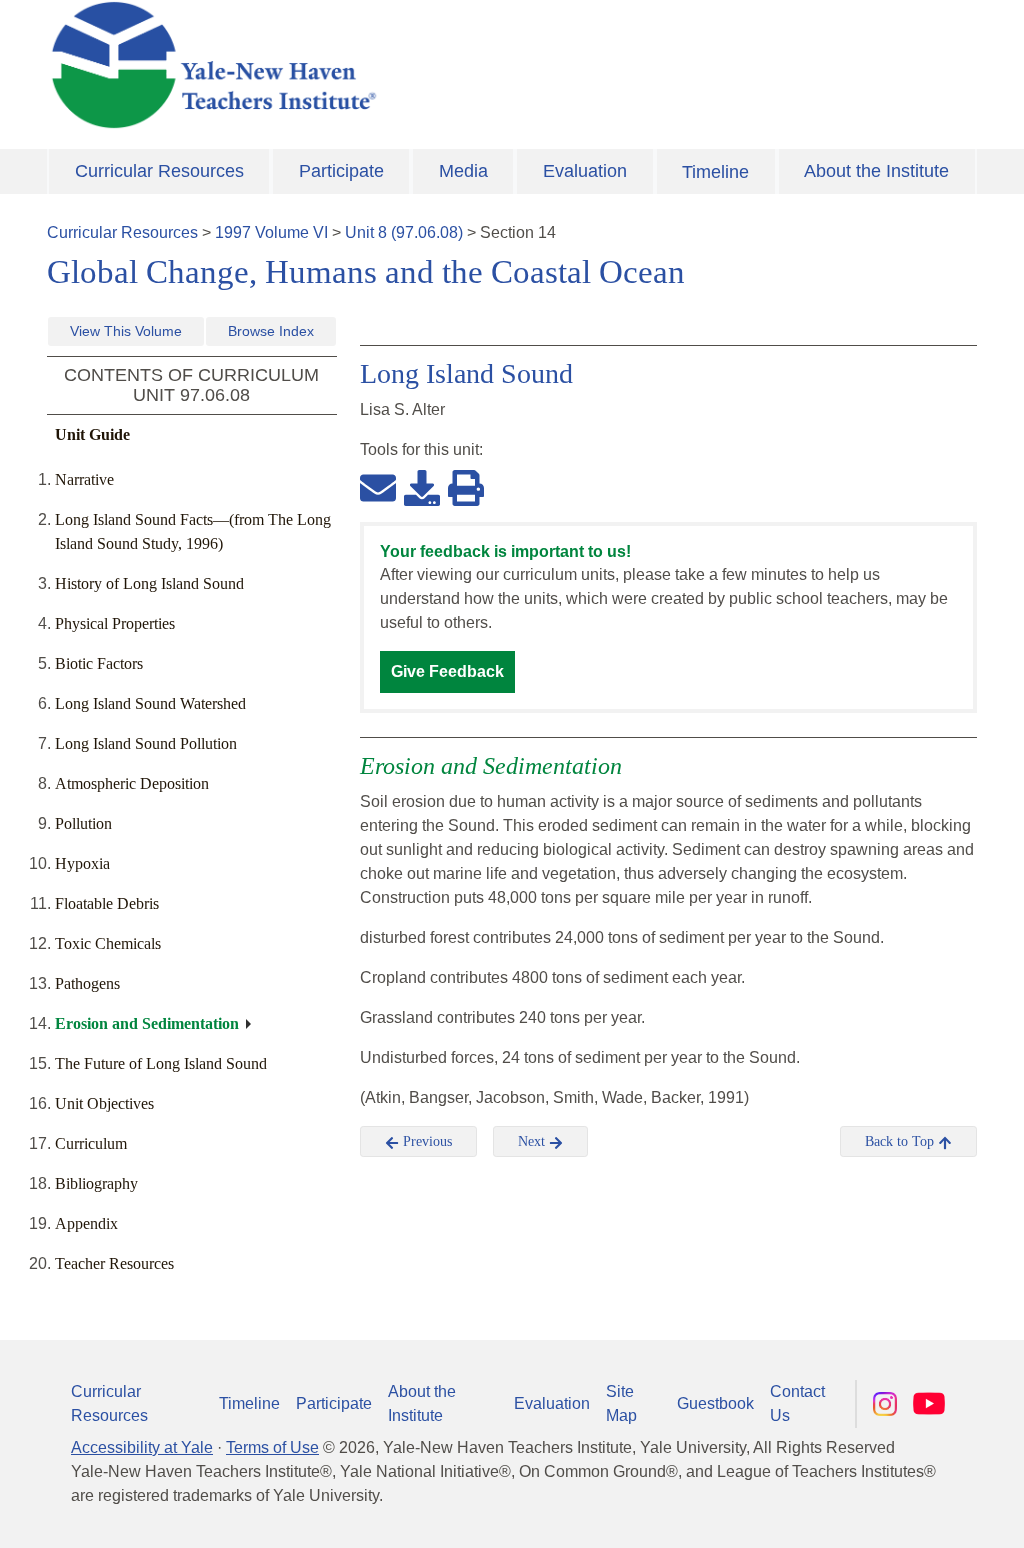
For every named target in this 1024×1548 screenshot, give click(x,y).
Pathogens (87, 983)
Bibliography (96, 1183)
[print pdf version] (466, 487)
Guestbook (715, 1403)
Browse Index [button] (271, 331)
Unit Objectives (104, 1103)
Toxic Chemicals (108, 943)
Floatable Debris (107, 903)
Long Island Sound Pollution (146, 743)
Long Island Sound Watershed (150, 703)
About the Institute (876, 171)
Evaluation (585, 171)
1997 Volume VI (271, 232)
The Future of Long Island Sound (161, 1063)
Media (463, 171)
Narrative (84, 479)
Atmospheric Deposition (132, 783)
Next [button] (533, 1141)
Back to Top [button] (901, 1141)
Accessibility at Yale (142, 1447)
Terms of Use (272, 1447)
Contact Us (797, 1403)
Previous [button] (425, 1141)
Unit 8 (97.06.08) (404, 232)
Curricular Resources (159, 171)
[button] (909, 1513)
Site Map (621, 1403)
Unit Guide (92, 434)
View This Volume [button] (126, 331)
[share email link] (378, 487)
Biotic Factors (99, 663)
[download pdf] (422, 487)
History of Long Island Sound (149, 583)
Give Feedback (447, 671)
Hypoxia (82, 863)
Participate (341, 171)
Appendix (86, 1223)
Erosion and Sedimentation (147, 1023)
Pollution (83, 823)
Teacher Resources (114, 1263)
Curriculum (91, 1143)
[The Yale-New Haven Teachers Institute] (352, 65)
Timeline (715, 172)
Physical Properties (115, 623)
